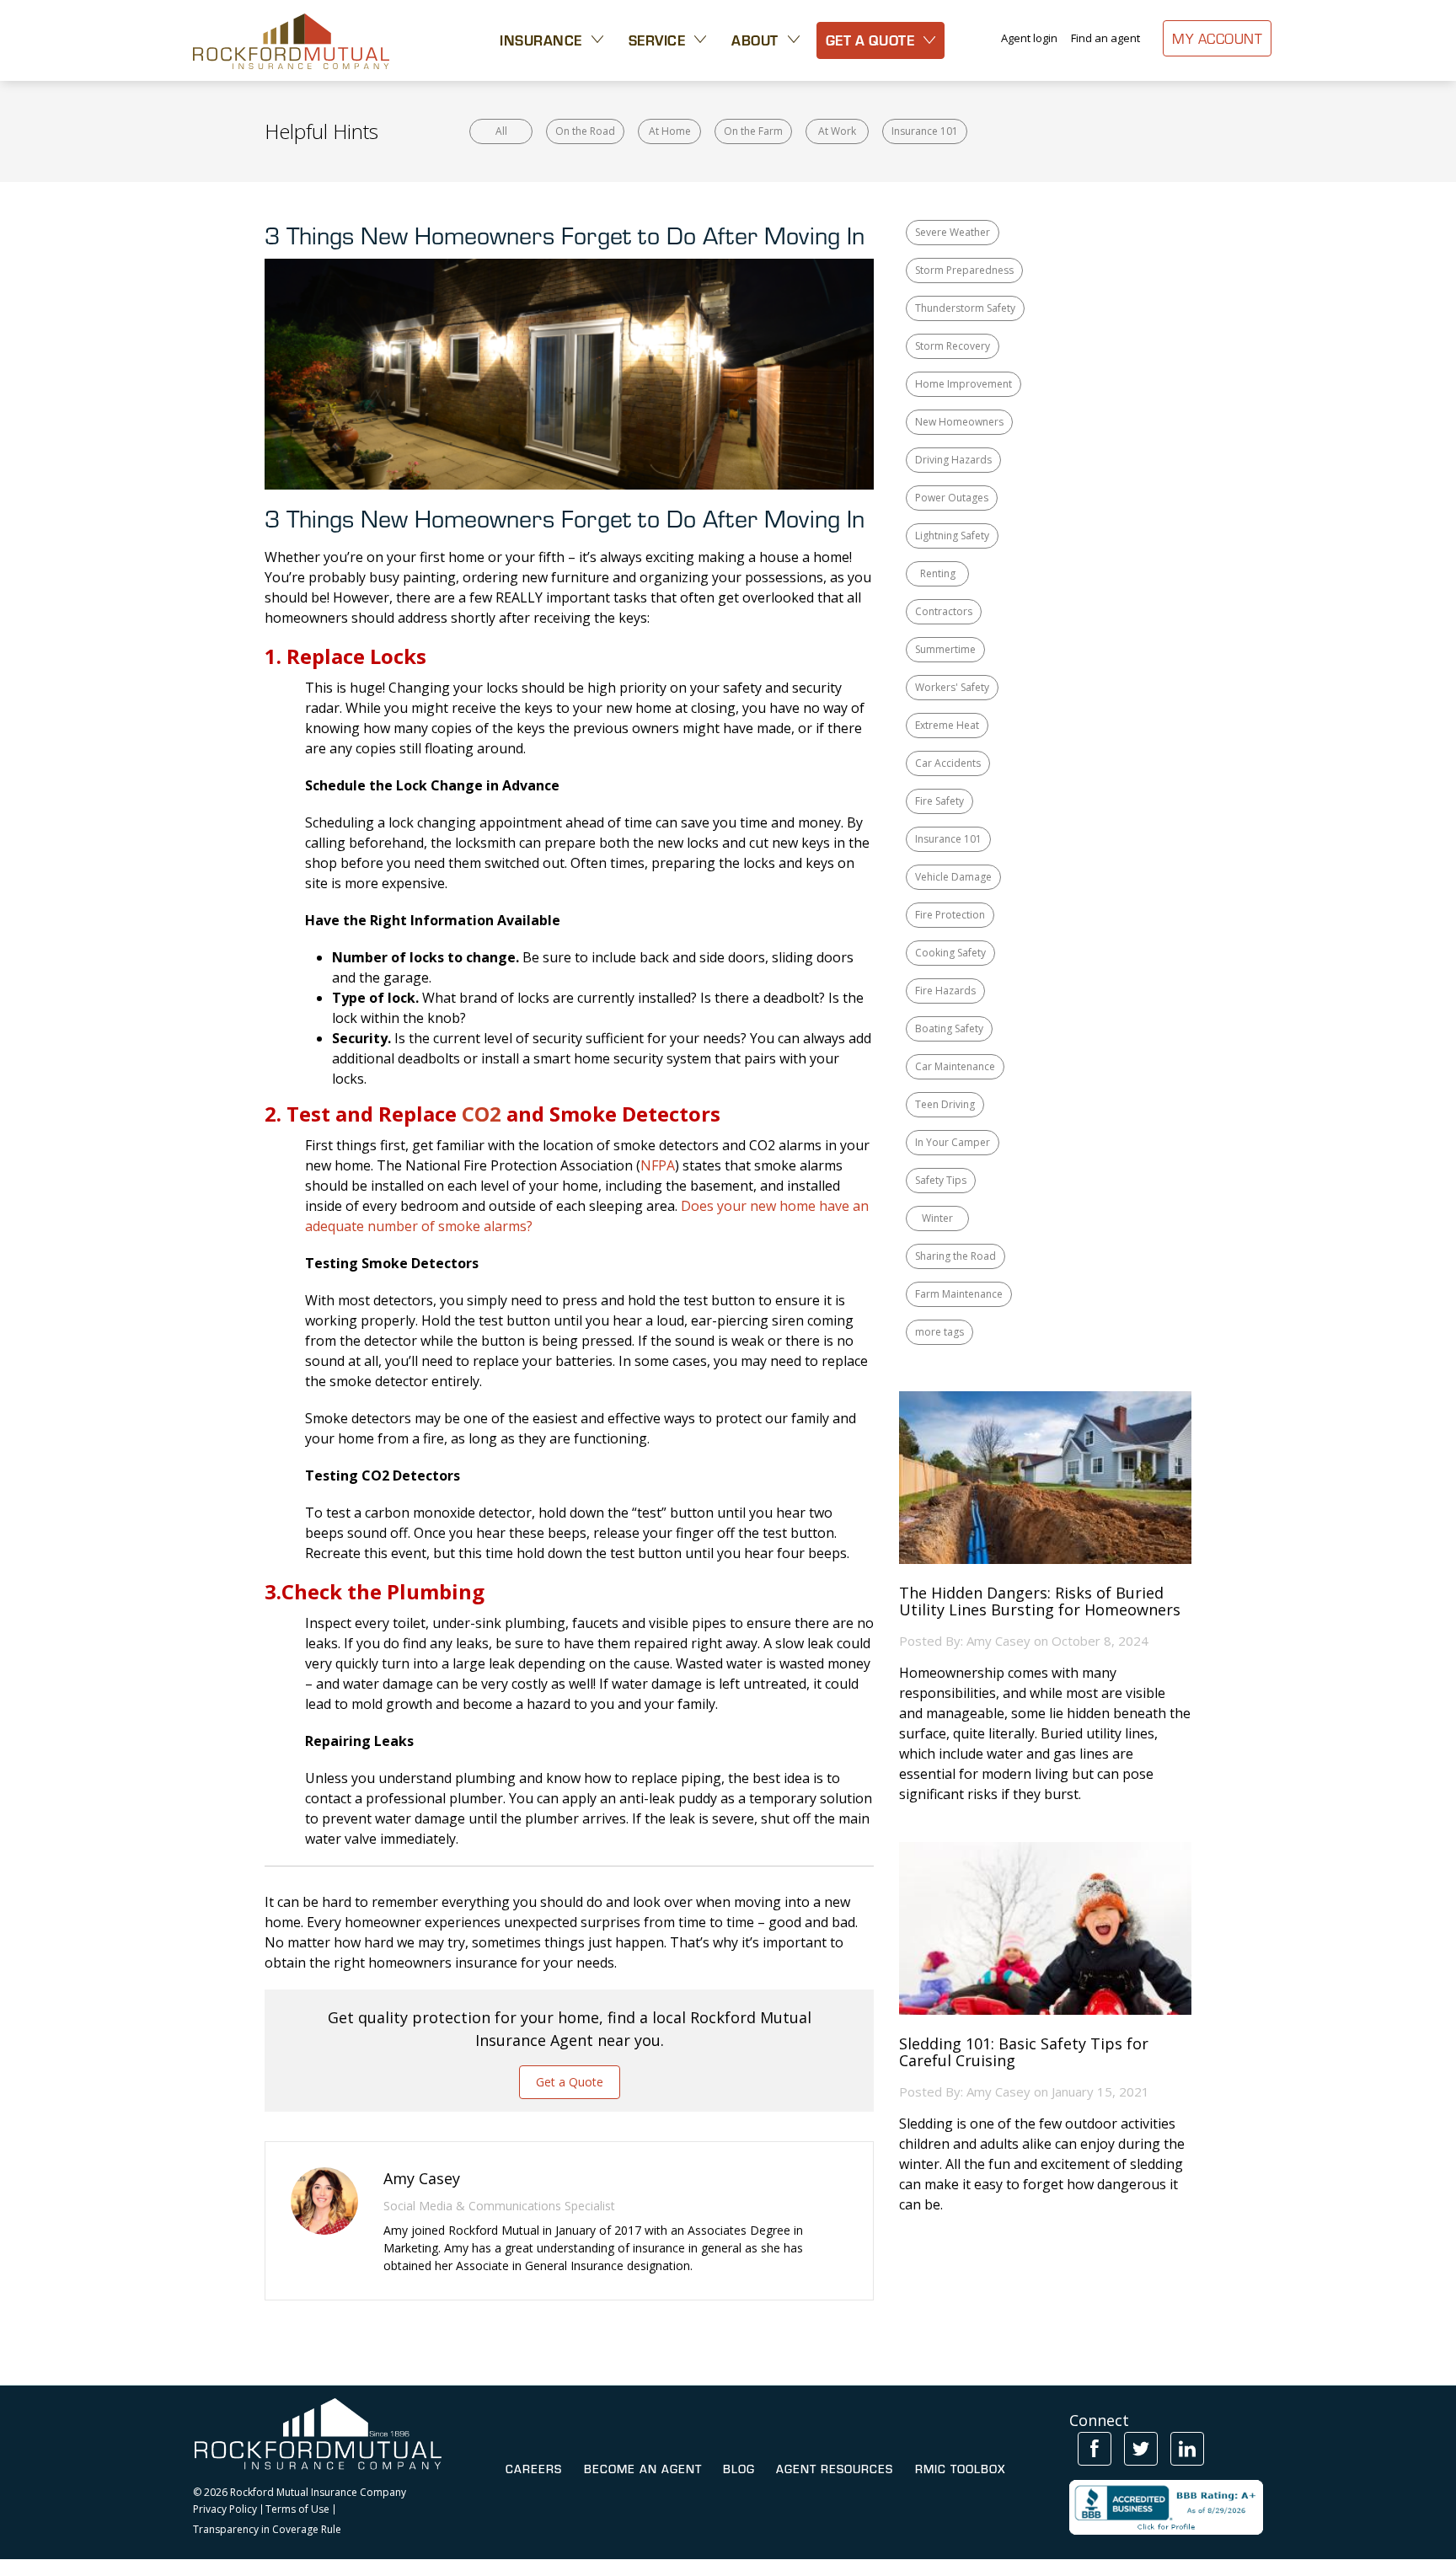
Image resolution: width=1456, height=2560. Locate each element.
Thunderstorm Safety (965, 308)
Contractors (944, 611)
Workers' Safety (952, 687)
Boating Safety (949, 1028)
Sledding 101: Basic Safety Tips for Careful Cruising (1024, 2053)
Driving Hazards (953, 460)
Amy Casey (998, 1641)
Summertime (945, 649)
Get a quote (870, 40)
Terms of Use (297, 2509)
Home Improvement (964, 384)
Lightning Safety (952, 536)
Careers (534, 2469)
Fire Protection (950, 915)
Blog (739, 2469)
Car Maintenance (955, 1066)
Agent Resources (835, 2469)
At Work (837, 131)
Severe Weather (953, 232)
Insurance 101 (925, 131)
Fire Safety (939, 801)
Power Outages (952, 498)
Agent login (1029, 38)
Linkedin (1187, 2449)
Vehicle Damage (953, 877)
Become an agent (643, 2469)
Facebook (1095, 2449)
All (501, 131)
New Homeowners (959, 422)
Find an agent (1105, 38)
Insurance (541, 40)
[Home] (291, 40)
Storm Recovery (953, 346)
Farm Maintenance (959, 1294)
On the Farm (753, 131)
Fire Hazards (945, 991)
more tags (939, 1332)
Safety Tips (941, 1180)
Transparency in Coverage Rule (267, 2530)
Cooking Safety (950, 953)
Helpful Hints (321, 131)
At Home (670, 131)
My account (1217, 38)
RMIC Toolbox (960, 2469)
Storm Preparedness (964, 270)
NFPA (658, 1165)
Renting (938, 573)
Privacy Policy (225, 2509)
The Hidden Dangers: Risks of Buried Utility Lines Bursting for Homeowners (1040, 1602)
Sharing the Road (955, 1256)
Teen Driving (945, 1104)
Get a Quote (570, 2082)
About (755, 40)
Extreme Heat (947, 725)
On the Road (585, 131)
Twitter (1141, 2449)
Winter (937, 1218)
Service (657, 40)
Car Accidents (948, 763)
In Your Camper (953, 1142)
